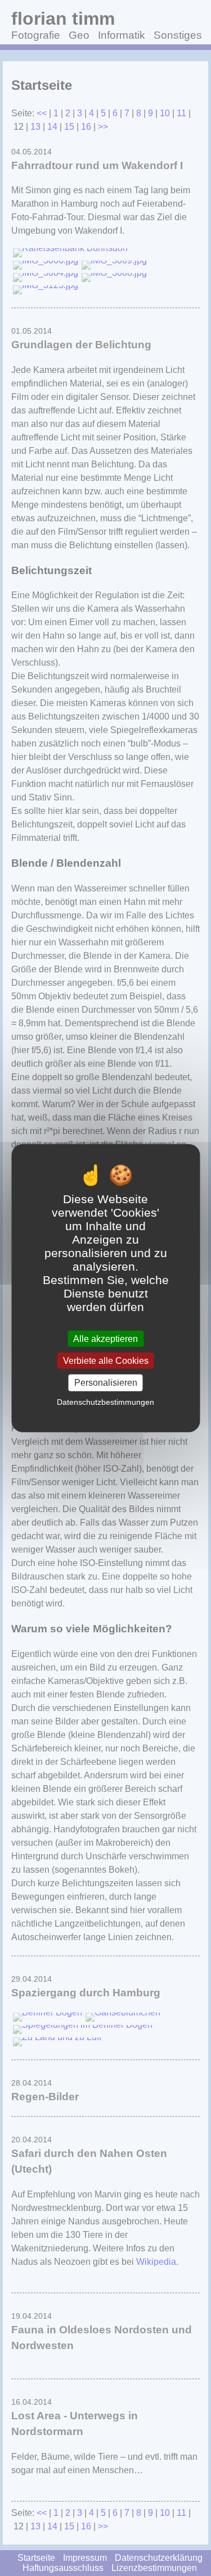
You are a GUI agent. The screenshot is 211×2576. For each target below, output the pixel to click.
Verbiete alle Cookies (106, 1361)
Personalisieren (106, 1383)
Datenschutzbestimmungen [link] (105, 1401)
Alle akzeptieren (105, 1339)
